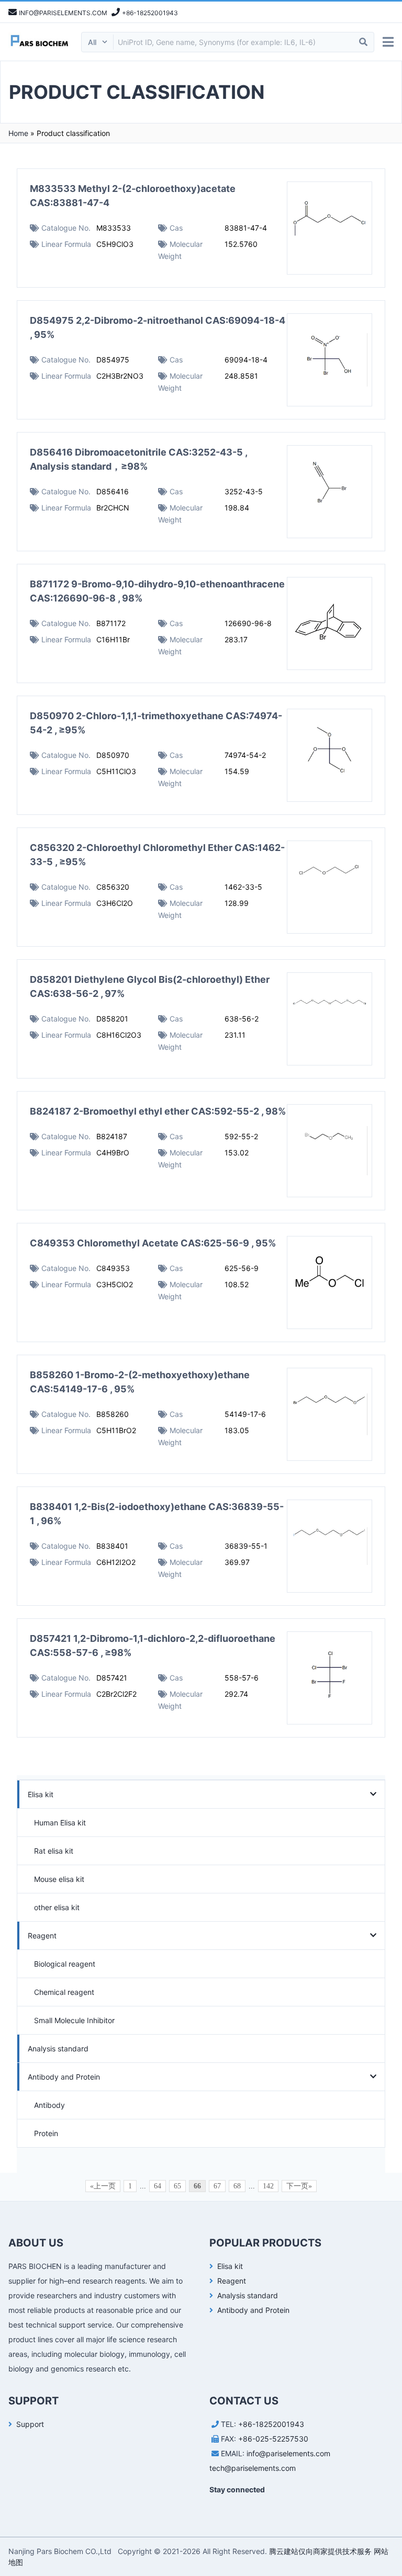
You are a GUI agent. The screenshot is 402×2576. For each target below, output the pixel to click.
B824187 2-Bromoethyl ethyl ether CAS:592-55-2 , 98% (158, 1111)
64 (158, 2186)
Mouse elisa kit (59, 1879)
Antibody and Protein (64, 2077)
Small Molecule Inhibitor (74, 2020)
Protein (46, 2133)
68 (237, 2186)
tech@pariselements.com (253, 2468)
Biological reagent (65, 1964)
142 (268, 2186)
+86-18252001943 (271, 2424)
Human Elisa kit (60, 1823)
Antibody (49, 2105)
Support (30, 2424)
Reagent (42, 1936)
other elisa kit (57, 1907)
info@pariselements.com (288, 2453)
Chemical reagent (64, 1992)
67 (217, 2186)
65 (177, 2186)
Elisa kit (41, 1794)
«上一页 (103, 2186)
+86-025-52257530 (273, 2439)
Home (18, 133)
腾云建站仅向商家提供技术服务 (320, 2551)
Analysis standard (58, 2049)
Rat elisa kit (54, 1851)
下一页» (299, 2186)
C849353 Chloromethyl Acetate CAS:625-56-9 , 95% (153, 1243)
